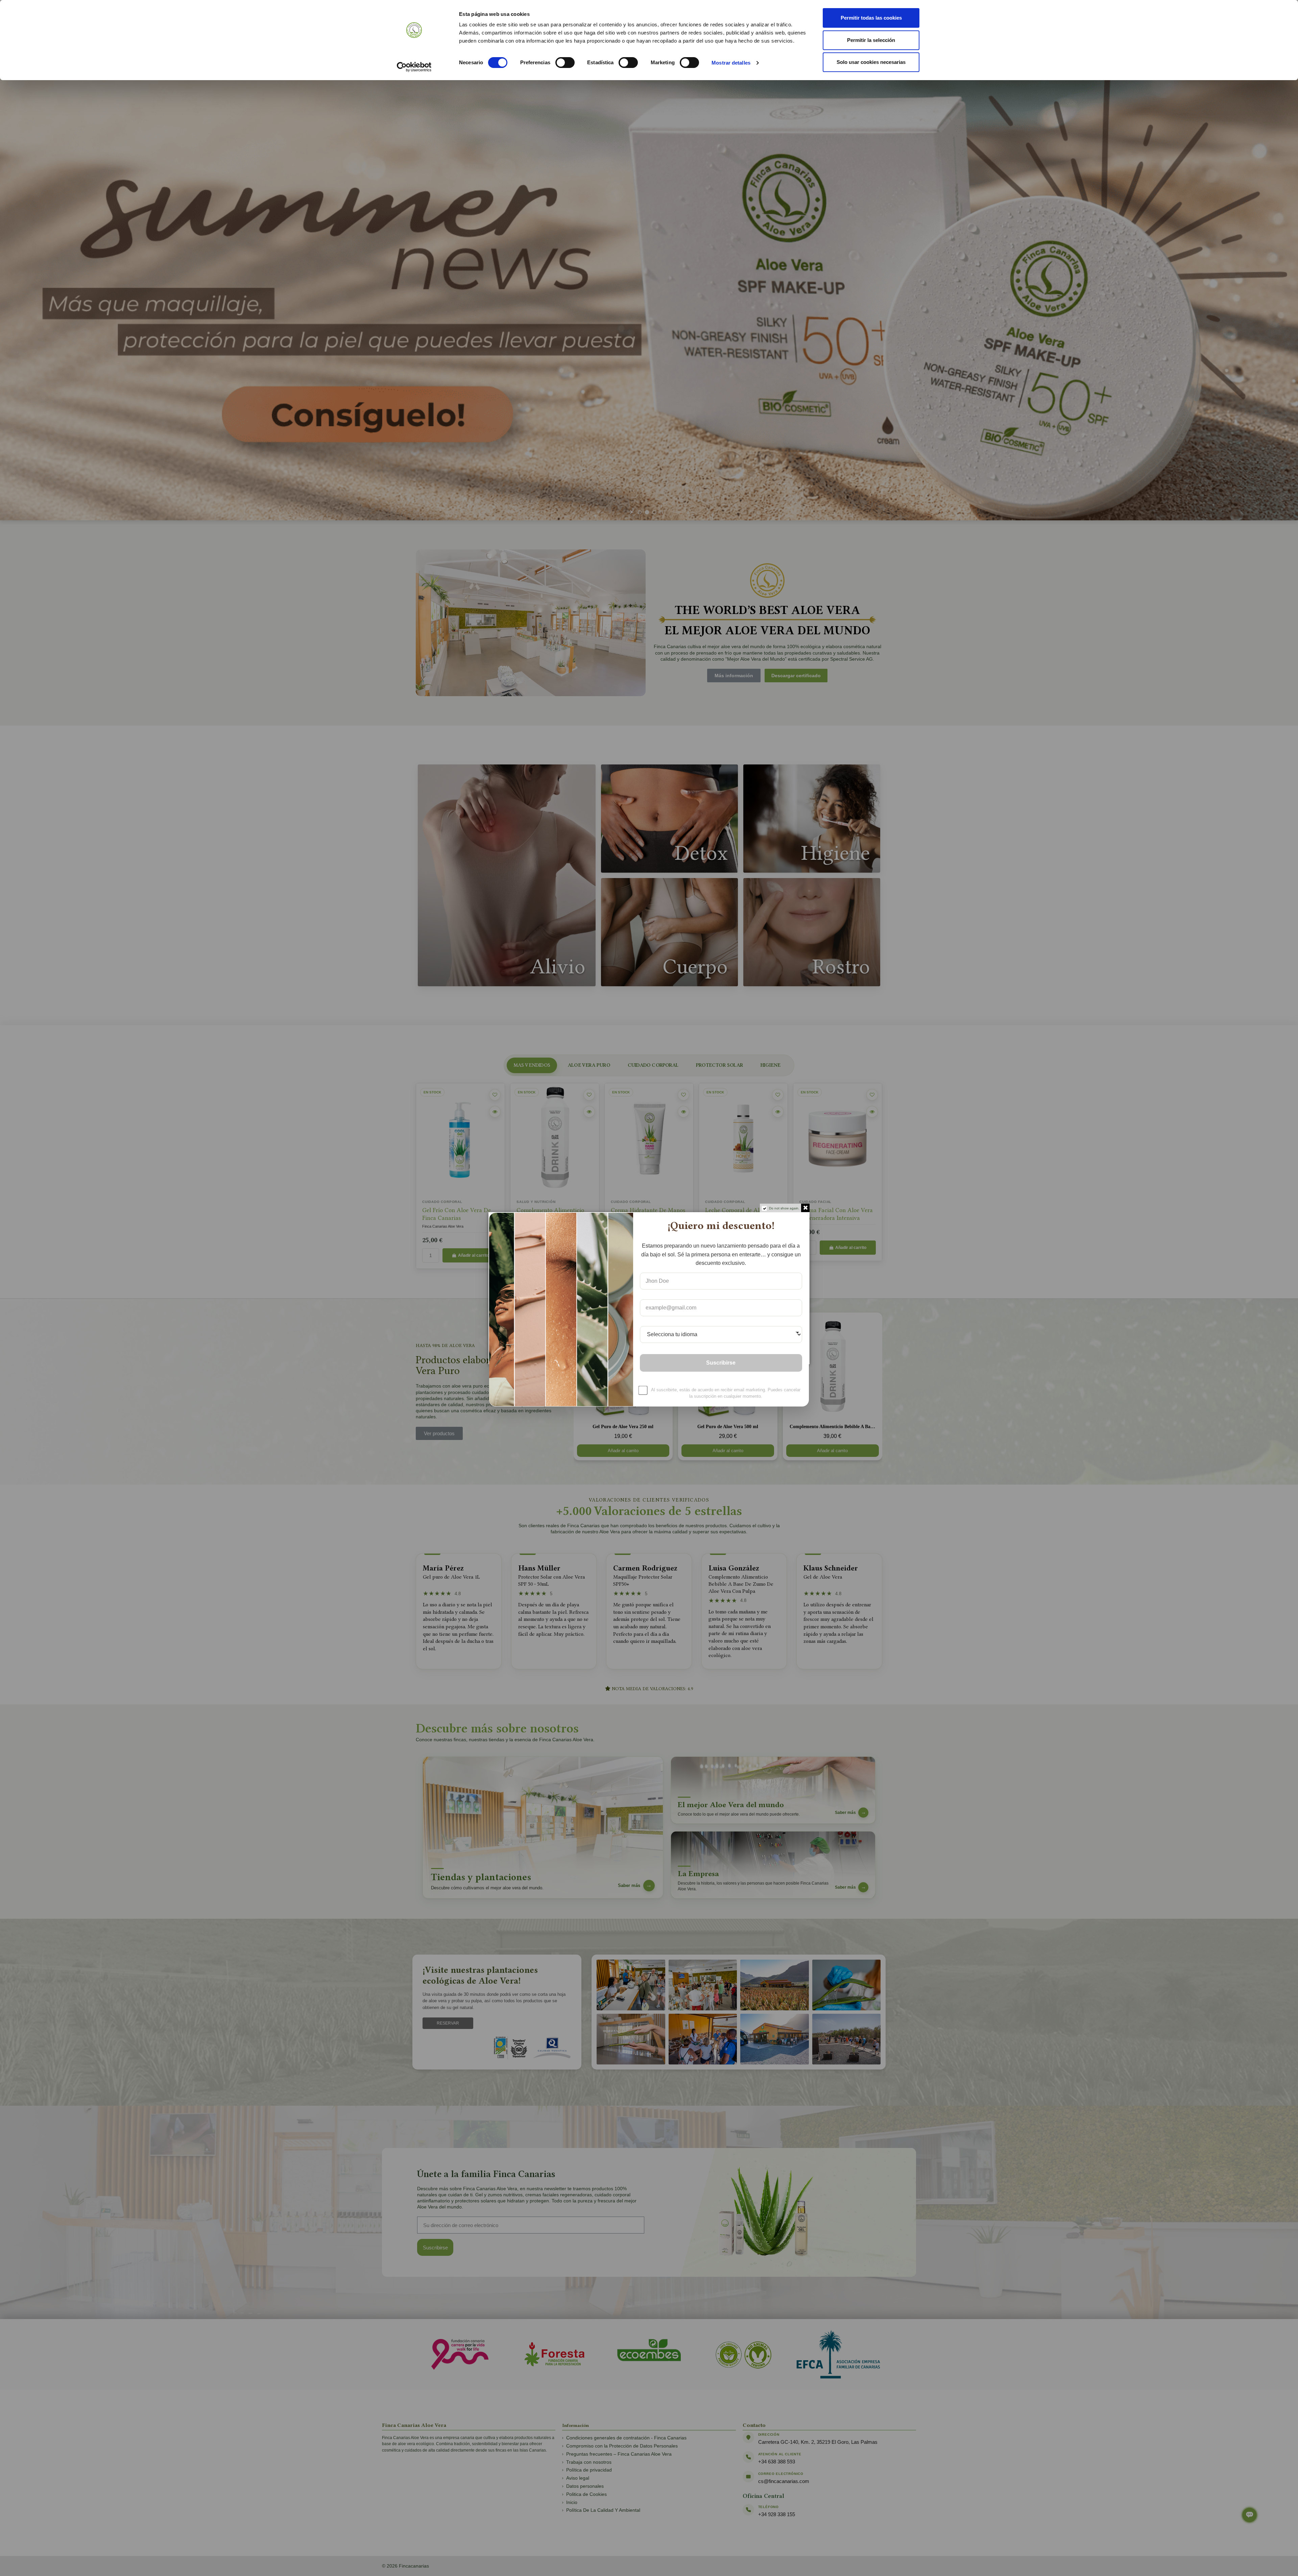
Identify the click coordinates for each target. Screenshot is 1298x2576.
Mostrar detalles (731, 63)
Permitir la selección (871, 40)
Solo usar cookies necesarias (871, 62)
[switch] (565, 63)
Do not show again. (784, 1208)
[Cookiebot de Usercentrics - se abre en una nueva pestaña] (414, 67)
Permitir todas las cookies (871, 18)
